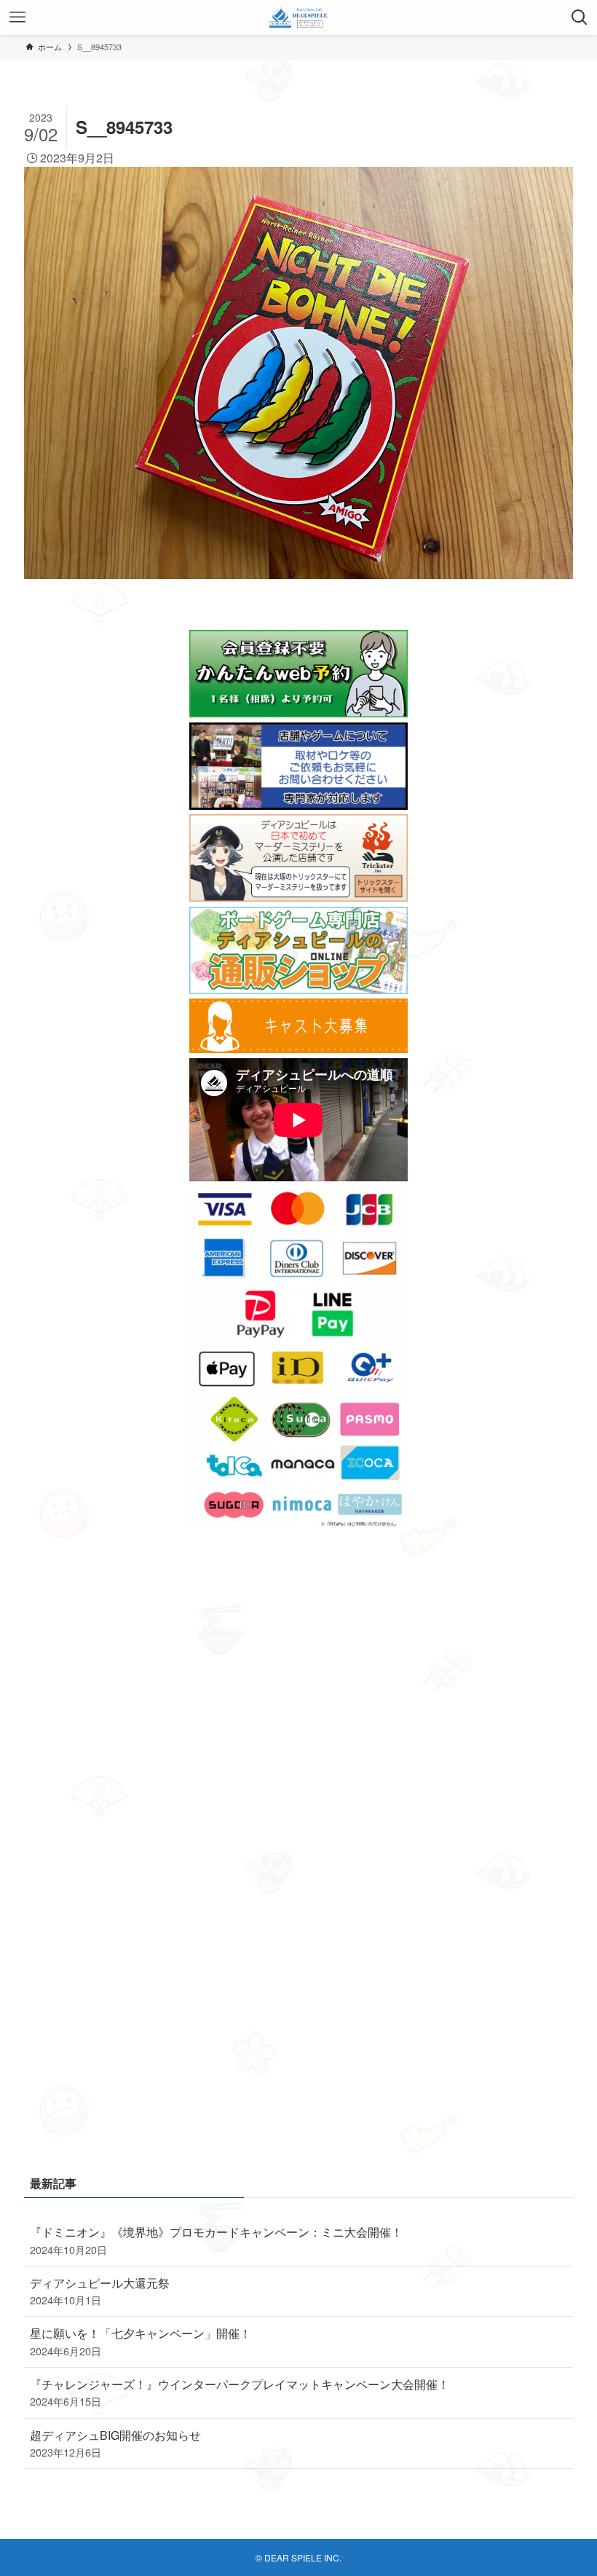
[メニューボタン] (17, 17)
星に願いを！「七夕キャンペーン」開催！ (141, 2341)
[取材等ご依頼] (298, 805)
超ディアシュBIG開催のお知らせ (115, 2443)
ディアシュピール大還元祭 (100, 2291)
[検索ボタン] (580, 17)
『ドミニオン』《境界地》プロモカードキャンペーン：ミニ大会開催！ (216, 2240)
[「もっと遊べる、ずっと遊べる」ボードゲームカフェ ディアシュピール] (299, 17)
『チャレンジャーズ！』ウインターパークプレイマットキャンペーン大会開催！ (240, 2392)
